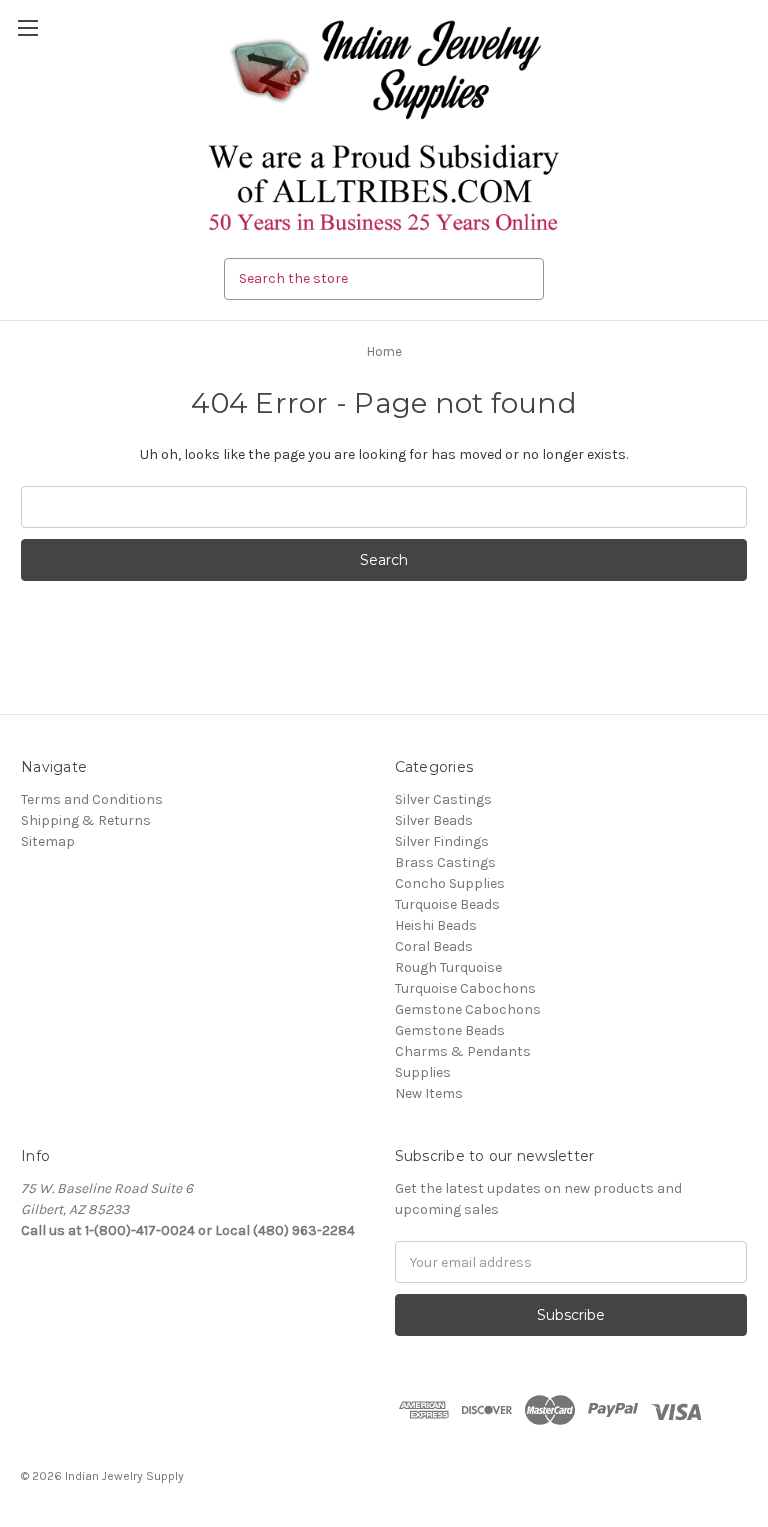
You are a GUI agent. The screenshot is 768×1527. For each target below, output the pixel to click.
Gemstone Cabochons (468, 1009)
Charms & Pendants (463, 1051)
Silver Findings (442, 841)
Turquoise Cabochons (465, 988)
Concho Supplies (450, 883)
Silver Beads (434, 820)
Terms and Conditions (92, 799)
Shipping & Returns (86, 820)
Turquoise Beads (447, 904)
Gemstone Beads (450, 1030)
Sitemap (48, 841)
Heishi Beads (436, 925)
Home (384, 351)
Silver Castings (443, 799)
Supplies (423, 1072)
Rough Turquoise (448, 967)
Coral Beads (434, 946)
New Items (429, 1093)
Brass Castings (445, 862)
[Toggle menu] (27, 27)
